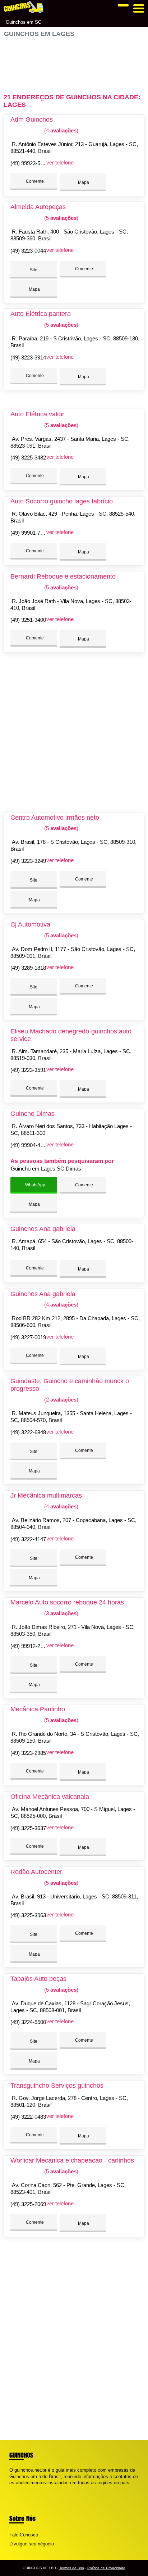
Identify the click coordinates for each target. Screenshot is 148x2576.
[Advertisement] (74, 62)
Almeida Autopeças (38, 207)
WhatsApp (35, 1185)
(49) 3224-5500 (28, 2022)
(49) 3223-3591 (28, 1070)
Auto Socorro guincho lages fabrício (62, 501)
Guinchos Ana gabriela (43, 1229)
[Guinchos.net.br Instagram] (17, 2489)
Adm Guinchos (32, 119)
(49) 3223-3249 (28, 861)
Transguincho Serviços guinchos (57, 2086)
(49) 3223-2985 (28, 1753)
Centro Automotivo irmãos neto (55, 818)
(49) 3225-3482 (28, 458)
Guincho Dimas (33, 1114)
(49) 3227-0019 (28, 1337)
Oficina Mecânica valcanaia (50, 1797)
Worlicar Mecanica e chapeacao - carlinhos (72, 2160)
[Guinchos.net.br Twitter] (14, 2489)
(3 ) (61, 1613)
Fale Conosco (24, 2535)
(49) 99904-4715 (30, 1145)
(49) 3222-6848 (28, 1432)
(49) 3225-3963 (28, 1915)
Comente (34, 181)
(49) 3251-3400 (28, 620)
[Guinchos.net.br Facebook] (11, 2489)
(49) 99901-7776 (30, 533)
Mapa (83, 182)
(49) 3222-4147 (28, 1539)
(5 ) (61, 218)
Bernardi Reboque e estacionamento (63, 576)
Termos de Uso (72, 2568)
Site (34, 270)
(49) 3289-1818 (28, 968)
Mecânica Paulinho (38, 1709)
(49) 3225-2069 (28, 2204)
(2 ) (61, 1400)
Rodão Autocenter (36, 1872)
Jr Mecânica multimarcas (46, 1495)
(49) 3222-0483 (28, 2117)
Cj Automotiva (30, 924)
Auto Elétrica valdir (37, 414)
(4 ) (61, 130)
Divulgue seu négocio (32, 2544)
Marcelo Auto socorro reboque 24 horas (67, 1602)
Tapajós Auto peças (38, 1979)
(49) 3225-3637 (28, 1828)
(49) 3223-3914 (28, 357)
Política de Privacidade (106, 2568)
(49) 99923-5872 (30, 163)
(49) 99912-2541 (30, 1646)
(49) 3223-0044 (28, 251)
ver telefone (60, 162)
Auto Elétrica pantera (41, 314)
